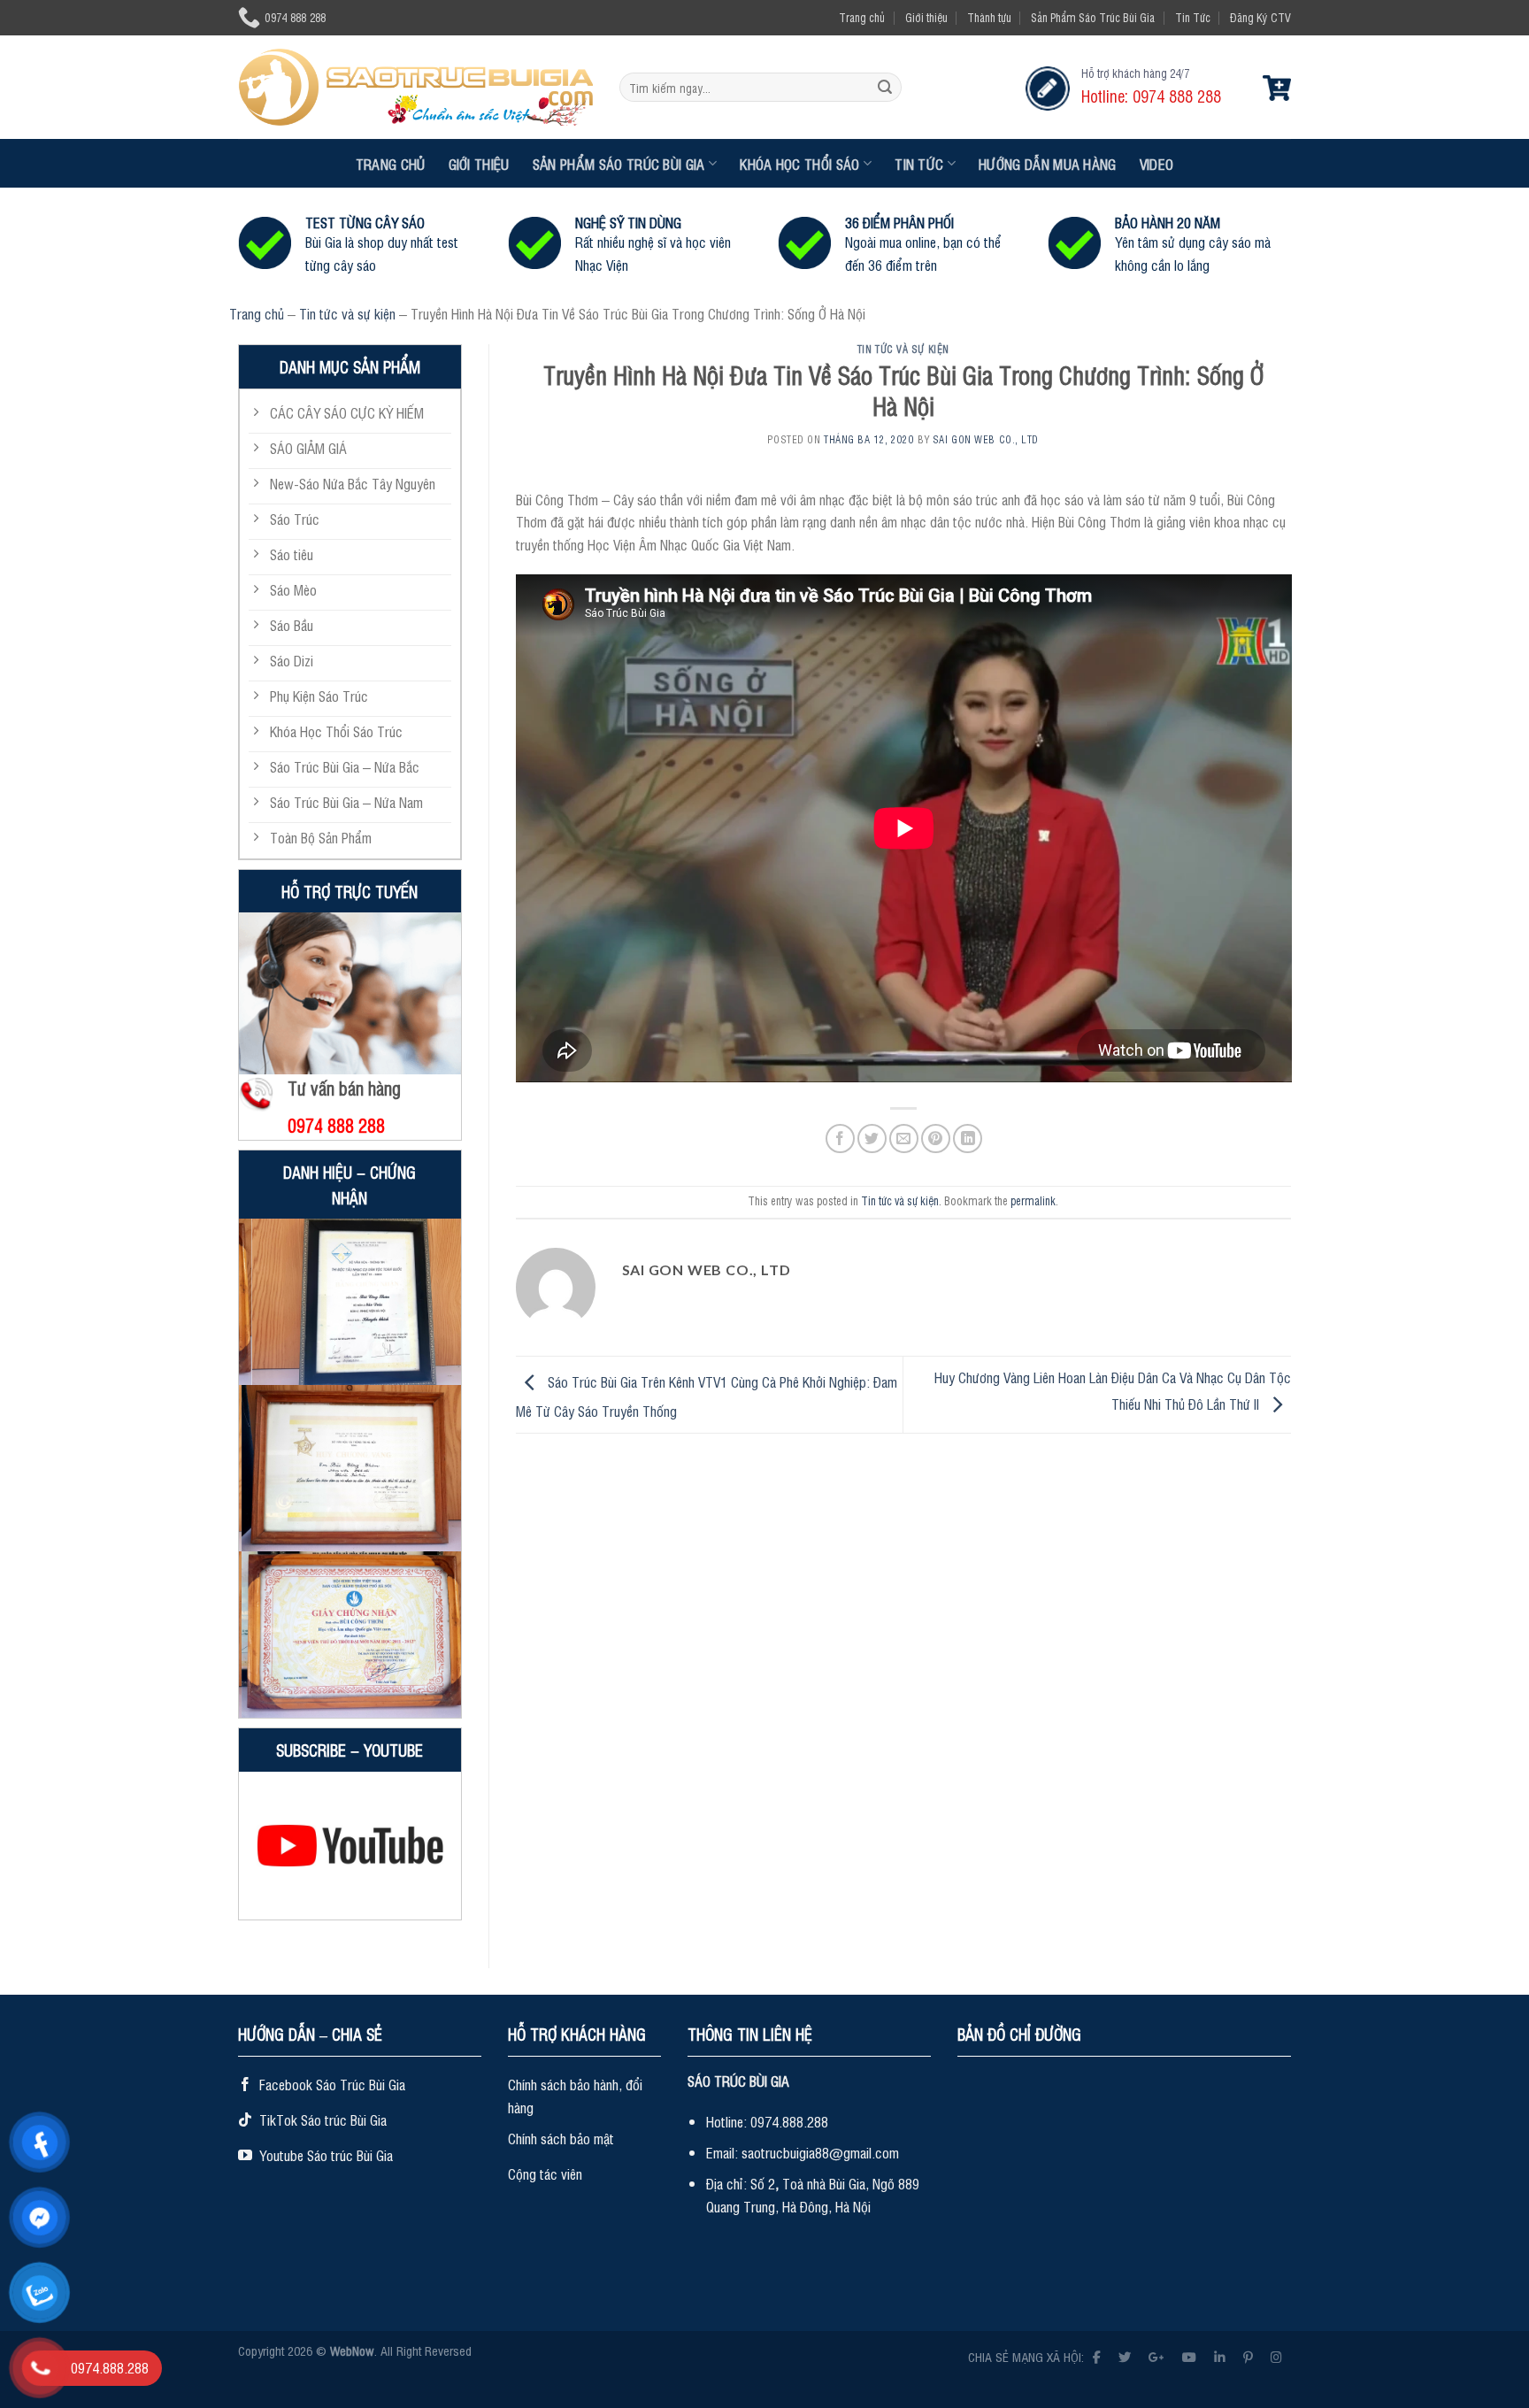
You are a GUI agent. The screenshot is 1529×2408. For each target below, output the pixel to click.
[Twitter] (1125, 2356)
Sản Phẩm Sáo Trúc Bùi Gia (1093, 17)
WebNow (352, 2350)
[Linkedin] (1220, 2356)
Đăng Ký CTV (1260, 17)
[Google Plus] (1156, 2356)
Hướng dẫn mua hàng (1048, 164)
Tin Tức (1193, 17)
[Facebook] (1097, 2356)
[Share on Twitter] (872, 1139)
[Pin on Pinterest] (936, 1139)
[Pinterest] (1248, 2356)
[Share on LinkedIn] (968, 1139)
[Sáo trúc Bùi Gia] (415, 87)
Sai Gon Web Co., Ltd (986, 439)
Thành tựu (989, 17)
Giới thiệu (926, 17)
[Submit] (885, 88)
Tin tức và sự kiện (347, 313)
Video (1157, 164)
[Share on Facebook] (840, 1139)
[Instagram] (1276, 2356)
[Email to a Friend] (904, 1139)
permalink (1033, 1200)
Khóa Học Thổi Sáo (799, 164)
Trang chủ (862, 17)
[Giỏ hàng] (1277, 88)
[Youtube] (1189, 2356)
